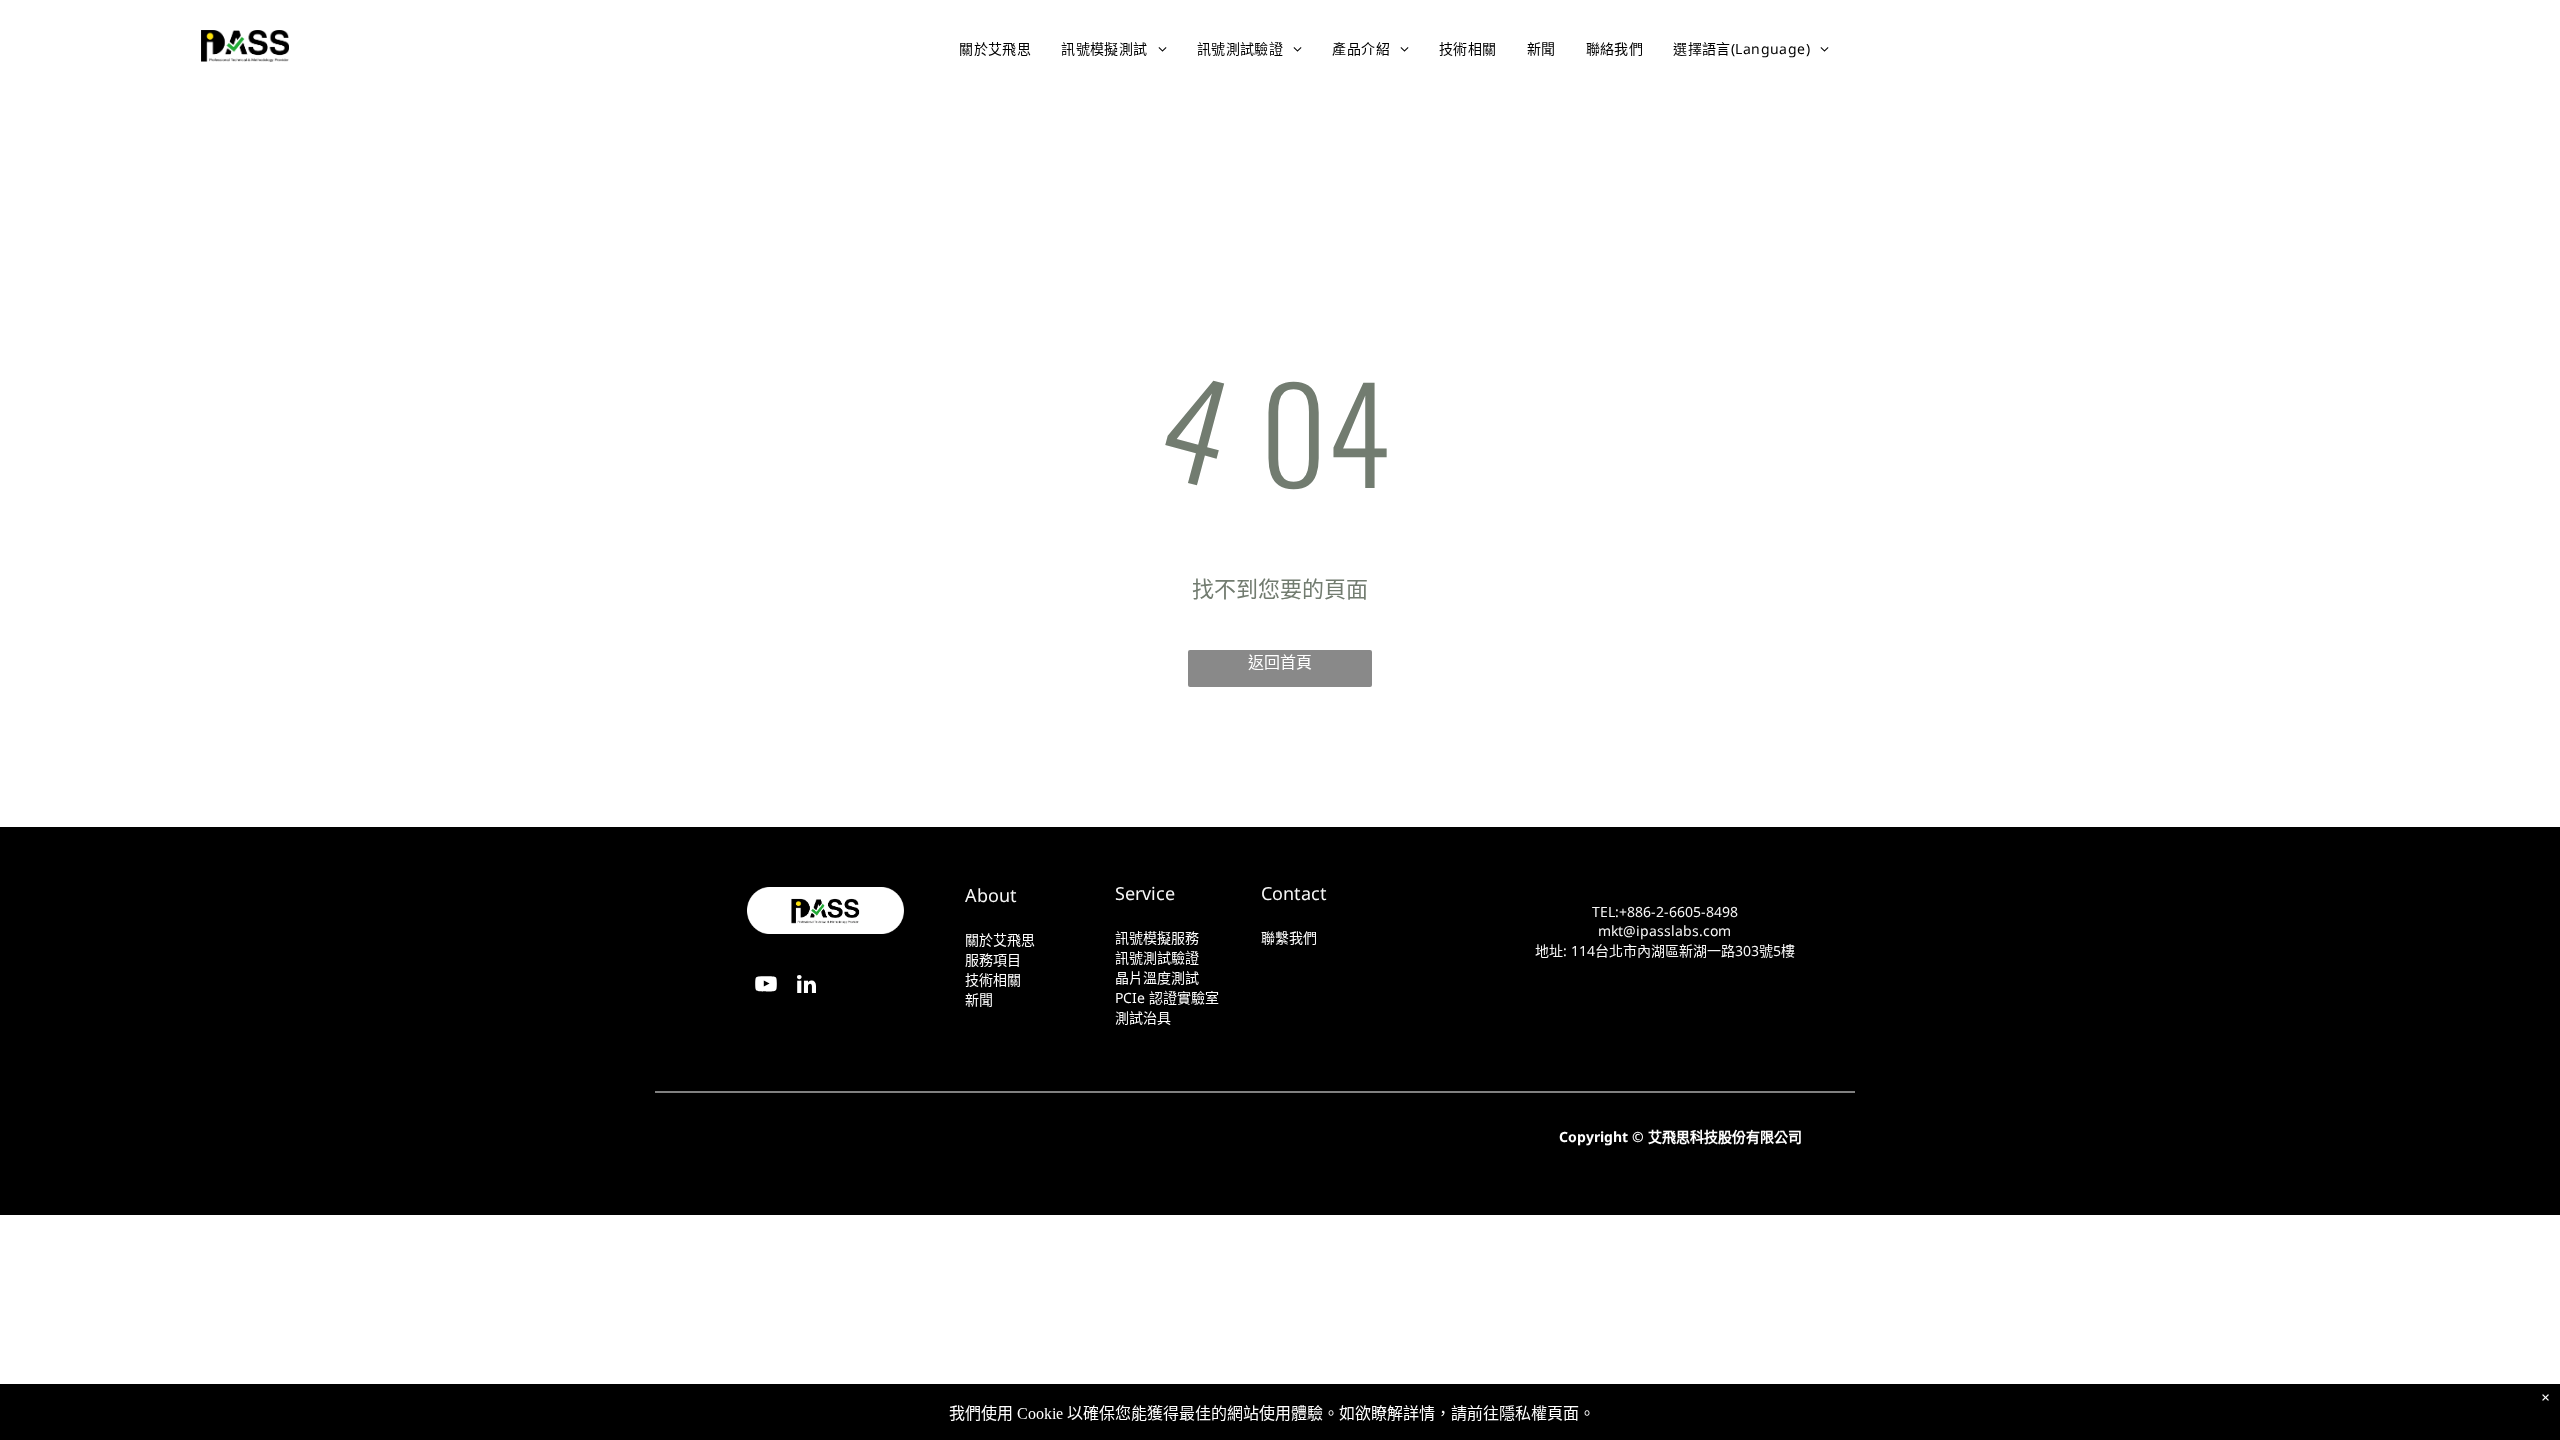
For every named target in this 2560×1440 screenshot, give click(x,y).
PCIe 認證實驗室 (1167, 997)
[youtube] (2368, 48)
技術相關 (993, 979)
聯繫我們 (1289, 937)
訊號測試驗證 (1157, 957)
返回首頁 (1280, 662)
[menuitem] (1000, 49)
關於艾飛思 (1000, 939)
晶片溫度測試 (1157, 977)
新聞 (979, 999)
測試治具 (1143, 1017)
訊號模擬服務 (1157, 937)
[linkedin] (2411, 48)
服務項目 (993, 959)
